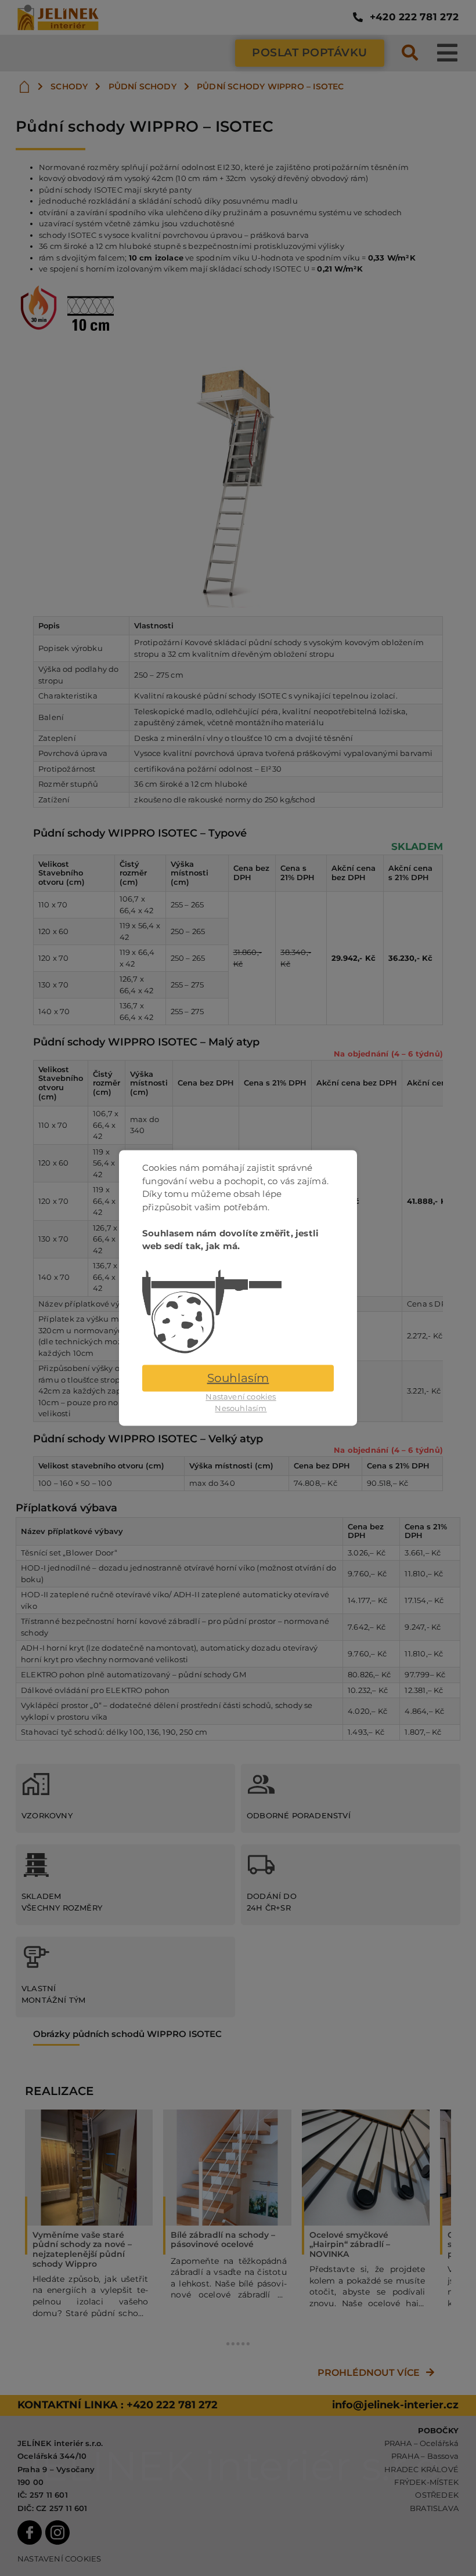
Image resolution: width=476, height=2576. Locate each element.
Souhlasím (238, 1379)
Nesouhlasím (241, 1408)
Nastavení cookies (241, 1397)
